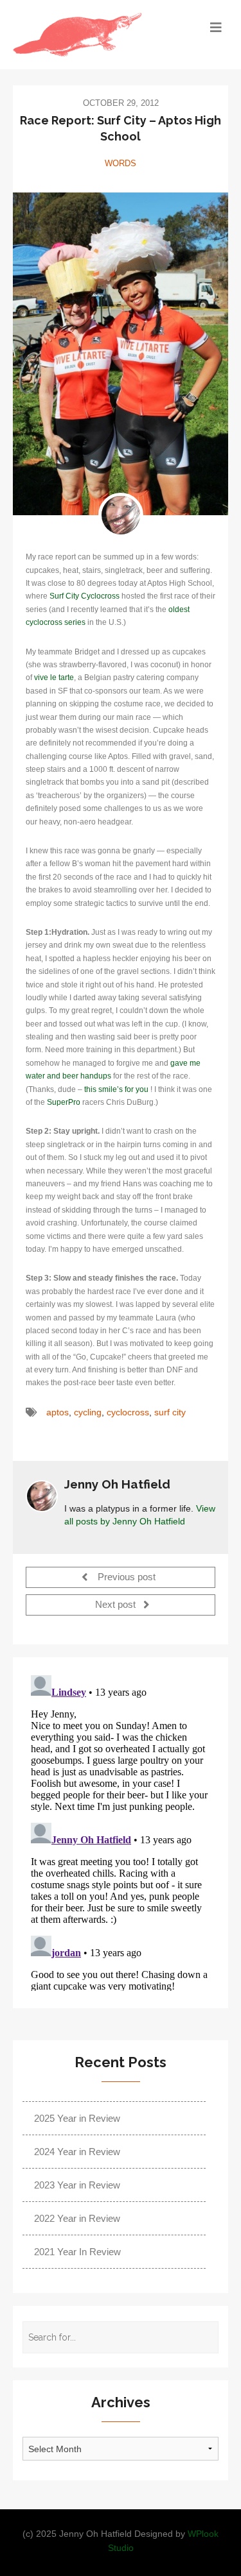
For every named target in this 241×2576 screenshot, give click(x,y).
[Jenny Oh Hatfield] (121, 515)
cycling (88, 1412)
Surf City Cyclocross (85, 596)
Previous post (125, 1578)
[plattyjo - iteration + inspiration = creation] (94, 35)
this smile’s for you (116, 1089)
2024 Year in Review (77, 2152)
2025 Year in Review (77, 2118)
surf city (170, 1412)
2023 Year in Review (77, 2185)
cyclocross (128, 1412)
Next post (117, 1605)
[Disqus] (121, 1830)
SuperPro (64, 1102)
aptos (58, 1412)
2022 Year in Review (77, 2218)
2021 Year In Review (77, 2252)
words (121, 163)
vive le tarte (54, 678)
